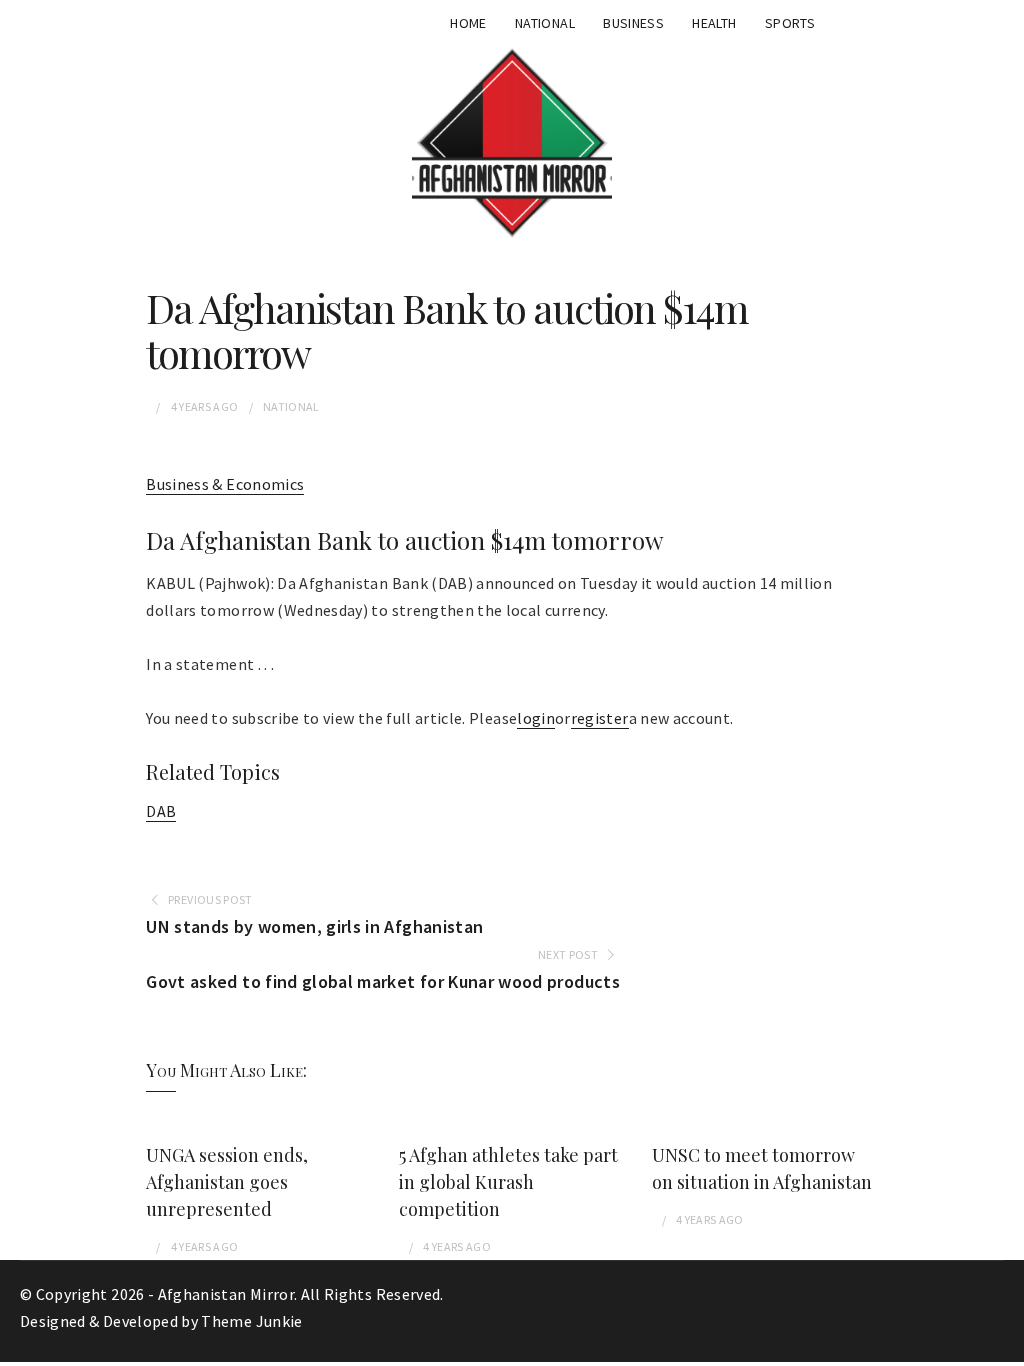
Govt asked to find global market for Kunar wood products (383, 981)
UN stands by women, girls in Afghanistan (314, 926)
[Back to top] (1004, 1346)
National (545, 23)
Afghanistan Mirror (226, 1294)
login (536, 718)
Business (633, 23)
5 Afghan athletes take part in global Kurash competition (508, 1182)
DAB (161, 811)
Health (714, 23)
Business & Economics (225, 484)
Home (468, 23)
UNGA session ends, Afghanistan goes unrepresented (227, 1182)
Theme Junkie (251, 1321)
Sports (790, 23)
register (600, 718)
